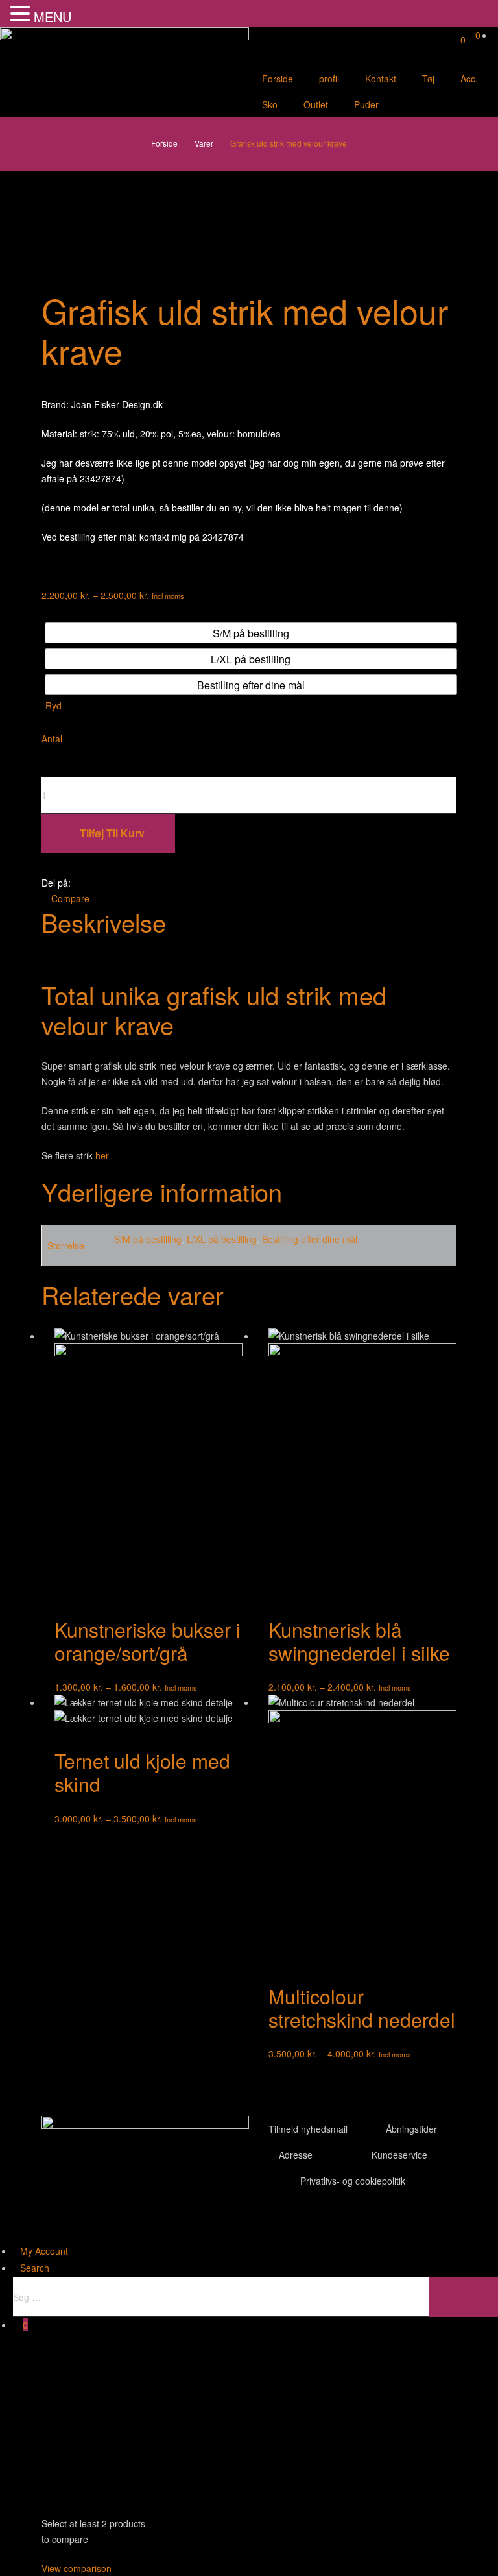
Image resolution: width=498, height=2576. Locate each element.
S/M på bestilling (148, 1239)
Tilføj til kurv (112, 833)
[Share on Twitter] (98, 883)
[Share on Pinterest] (148, 883)
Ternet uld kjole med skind (142, 1772)
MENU (53, 17)
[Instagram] (335, 2223)
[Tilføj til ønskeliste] (249, 868)
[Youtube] (300, 2223)
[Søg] (464, 2297)
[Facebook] (265, 2223)
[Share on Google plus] (131, 883)
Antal (52, 739)
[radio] (251, 633)
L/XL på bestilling (222, 1239)
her (102, 1155)
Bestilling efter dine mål (310, 1239)
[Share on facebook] (81, 883)
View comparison (77, 2568)
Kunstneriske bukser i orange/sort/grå (148, 1641)
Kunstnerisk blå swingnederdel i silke (359, 1641)
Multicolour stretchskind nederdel (362, 2008)
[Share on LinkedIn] (114, 883)
